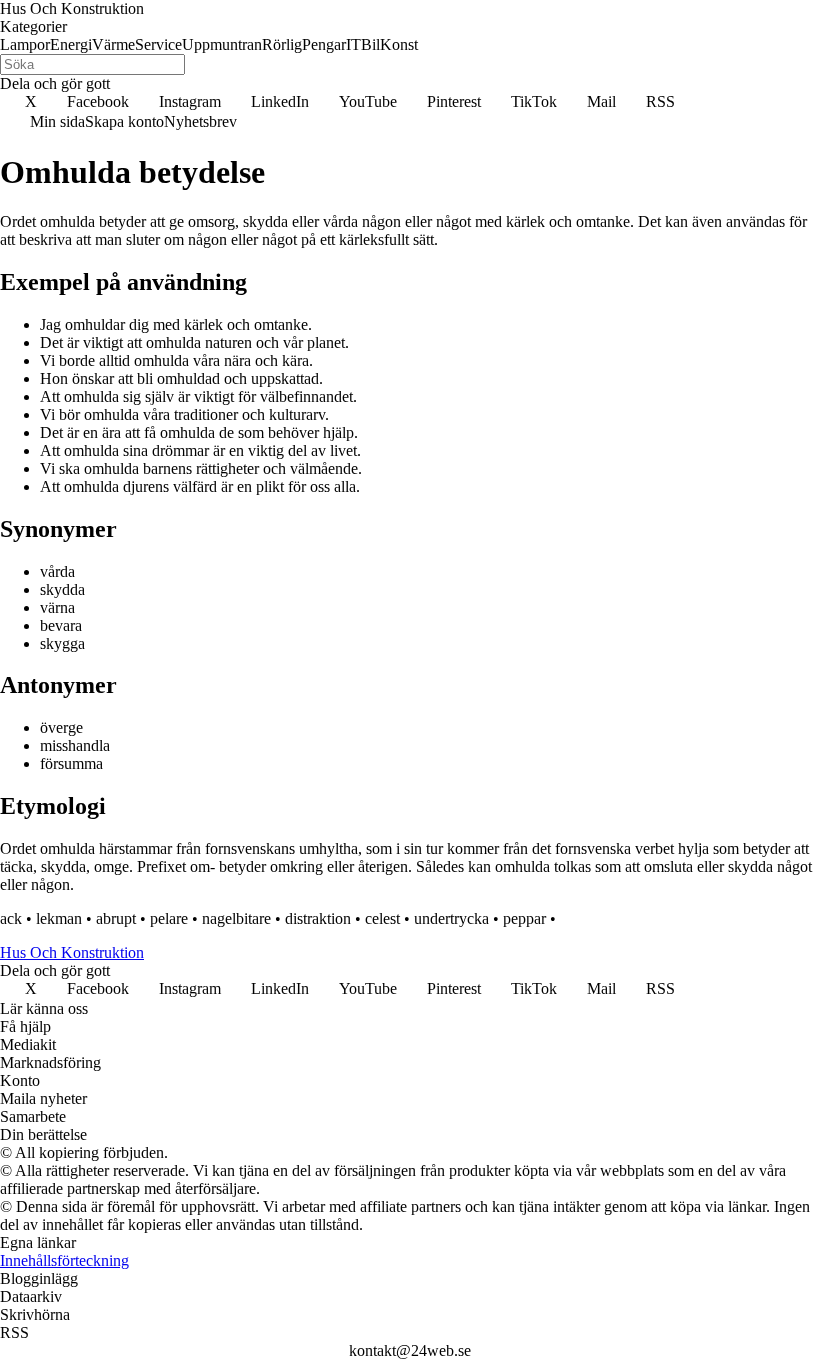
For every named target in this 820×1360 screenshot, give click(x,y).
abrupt (116, 918)
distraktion (318, 918)
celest (382, 918)
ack (11, 918)
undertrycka (451, 918)
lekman (59, 918)
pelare (169, 918)
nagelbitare (236, 918)
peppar (524, 918)
